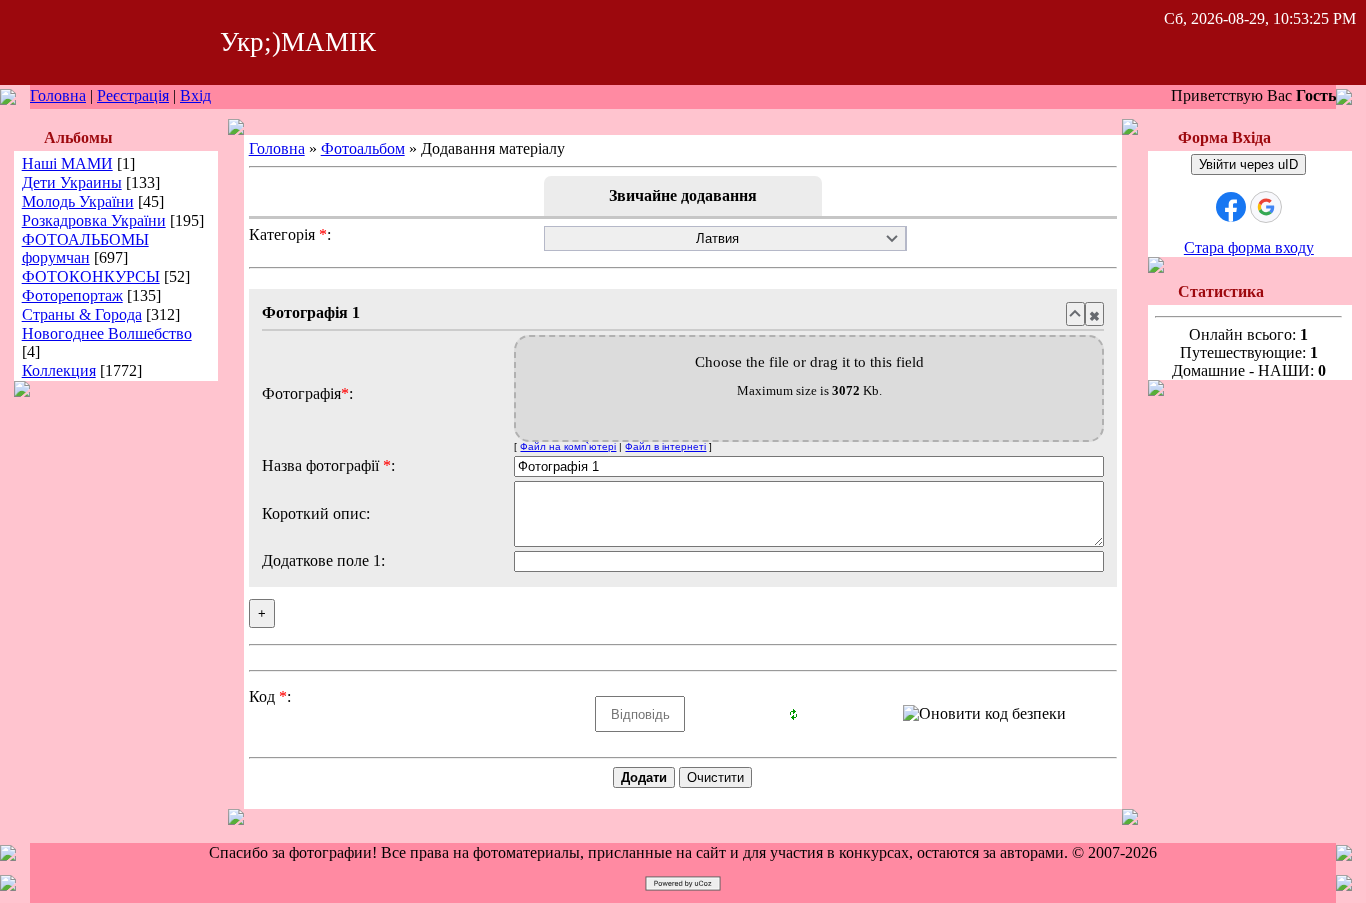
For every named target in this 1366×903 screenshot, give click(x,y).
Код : (270, 696)
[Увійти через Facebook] (1231, 207)
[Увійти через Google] (1266, 207)
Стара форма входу (1249, 247)
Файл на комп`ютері (568, 446)
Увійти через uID (1248, 164)
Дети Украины (72, 182)
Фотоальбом (363, 148)
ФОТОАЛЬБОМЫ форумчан (85, 248)
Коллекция (59, 370)
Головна (58, 95)
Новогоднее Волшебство (107, 333)
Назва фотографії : (328, 465)
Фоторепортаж (72, 295)
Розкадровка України (94, 220)
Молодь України (78, 201)
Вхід (195, 95)
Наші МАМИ (67, 163)
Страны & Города (82, 314)
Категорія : (290, 234)
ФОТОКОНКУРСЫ (91, 276)
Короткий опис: (316, 513)
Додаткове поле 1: (323, 560)
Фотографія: (307, 393)
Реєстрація (133, 95)
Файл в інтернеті (665, 446)
